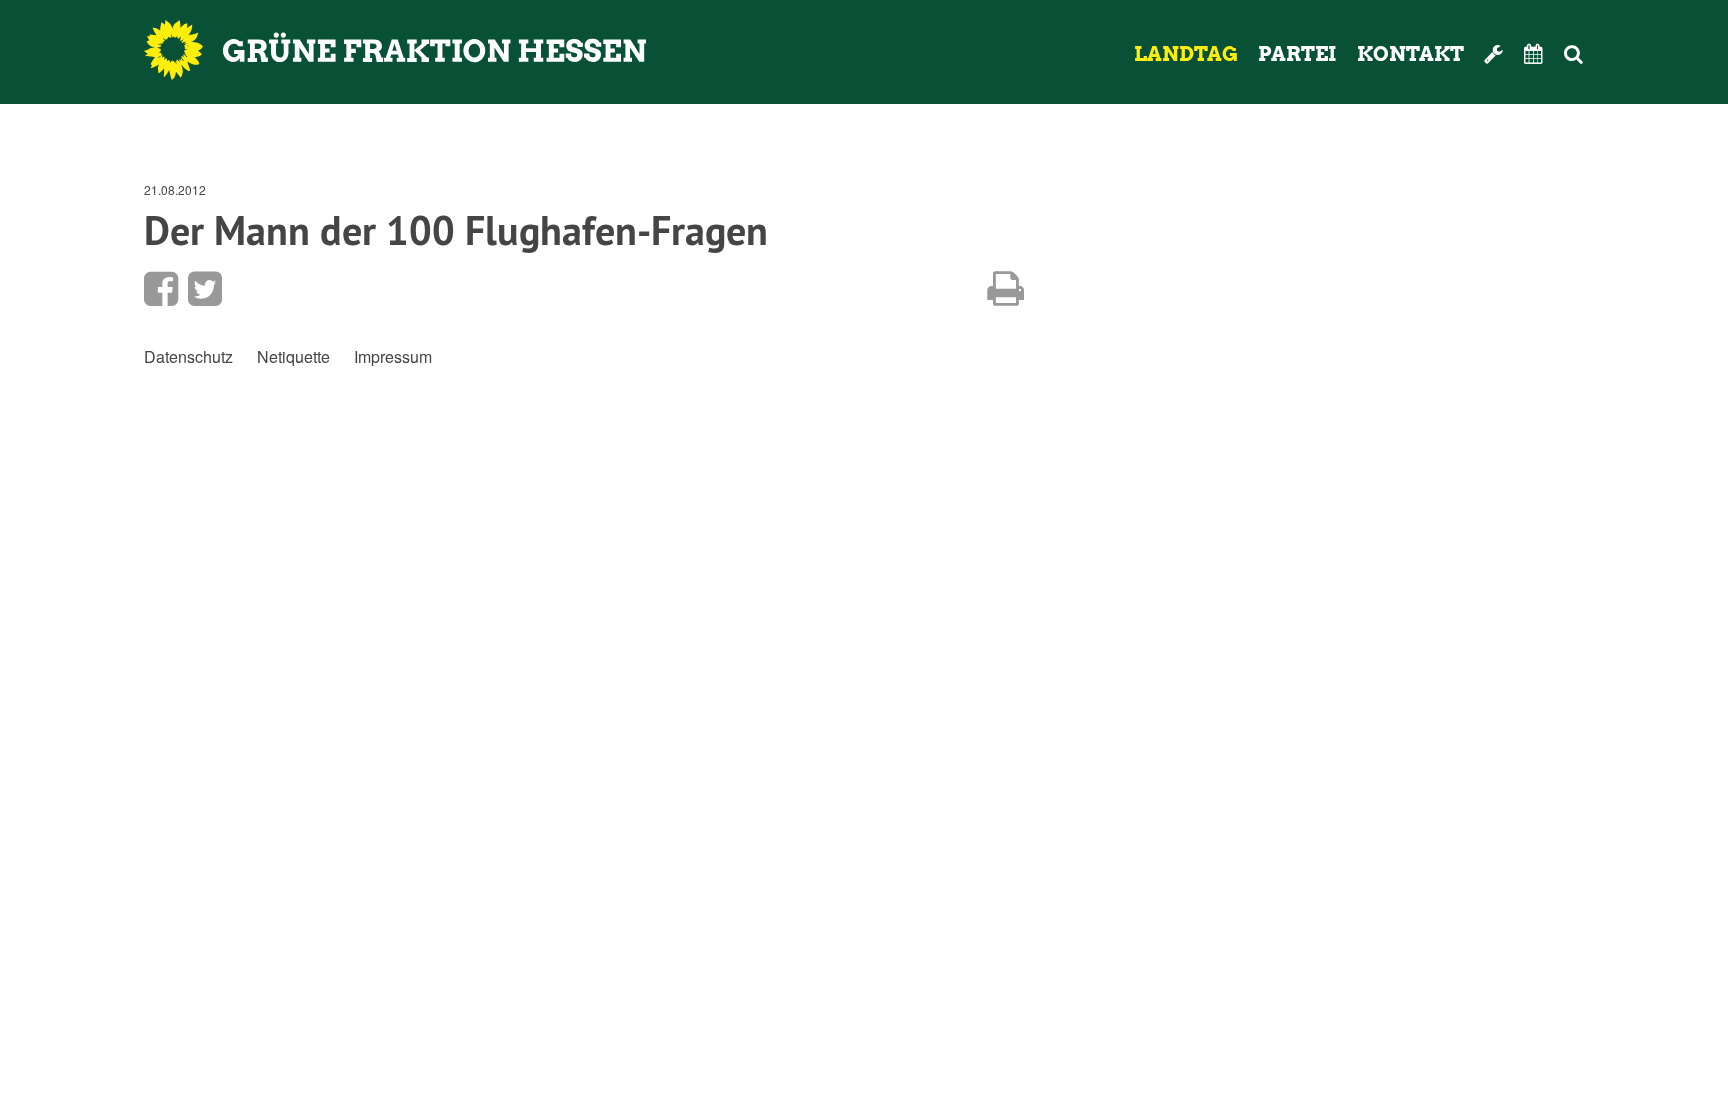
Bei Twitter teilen (205, 289)
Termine (1534, 54)
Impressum (393, 357)
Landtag (1186, 54)
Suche (1600, 54)
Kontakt (1410, 54)
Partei (1297, 54)
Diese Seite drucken (1005, 289)
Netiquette (293, 357)
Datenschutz (188, 357)
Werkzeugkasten (1494, 54)
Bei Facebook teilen (161, 289)
